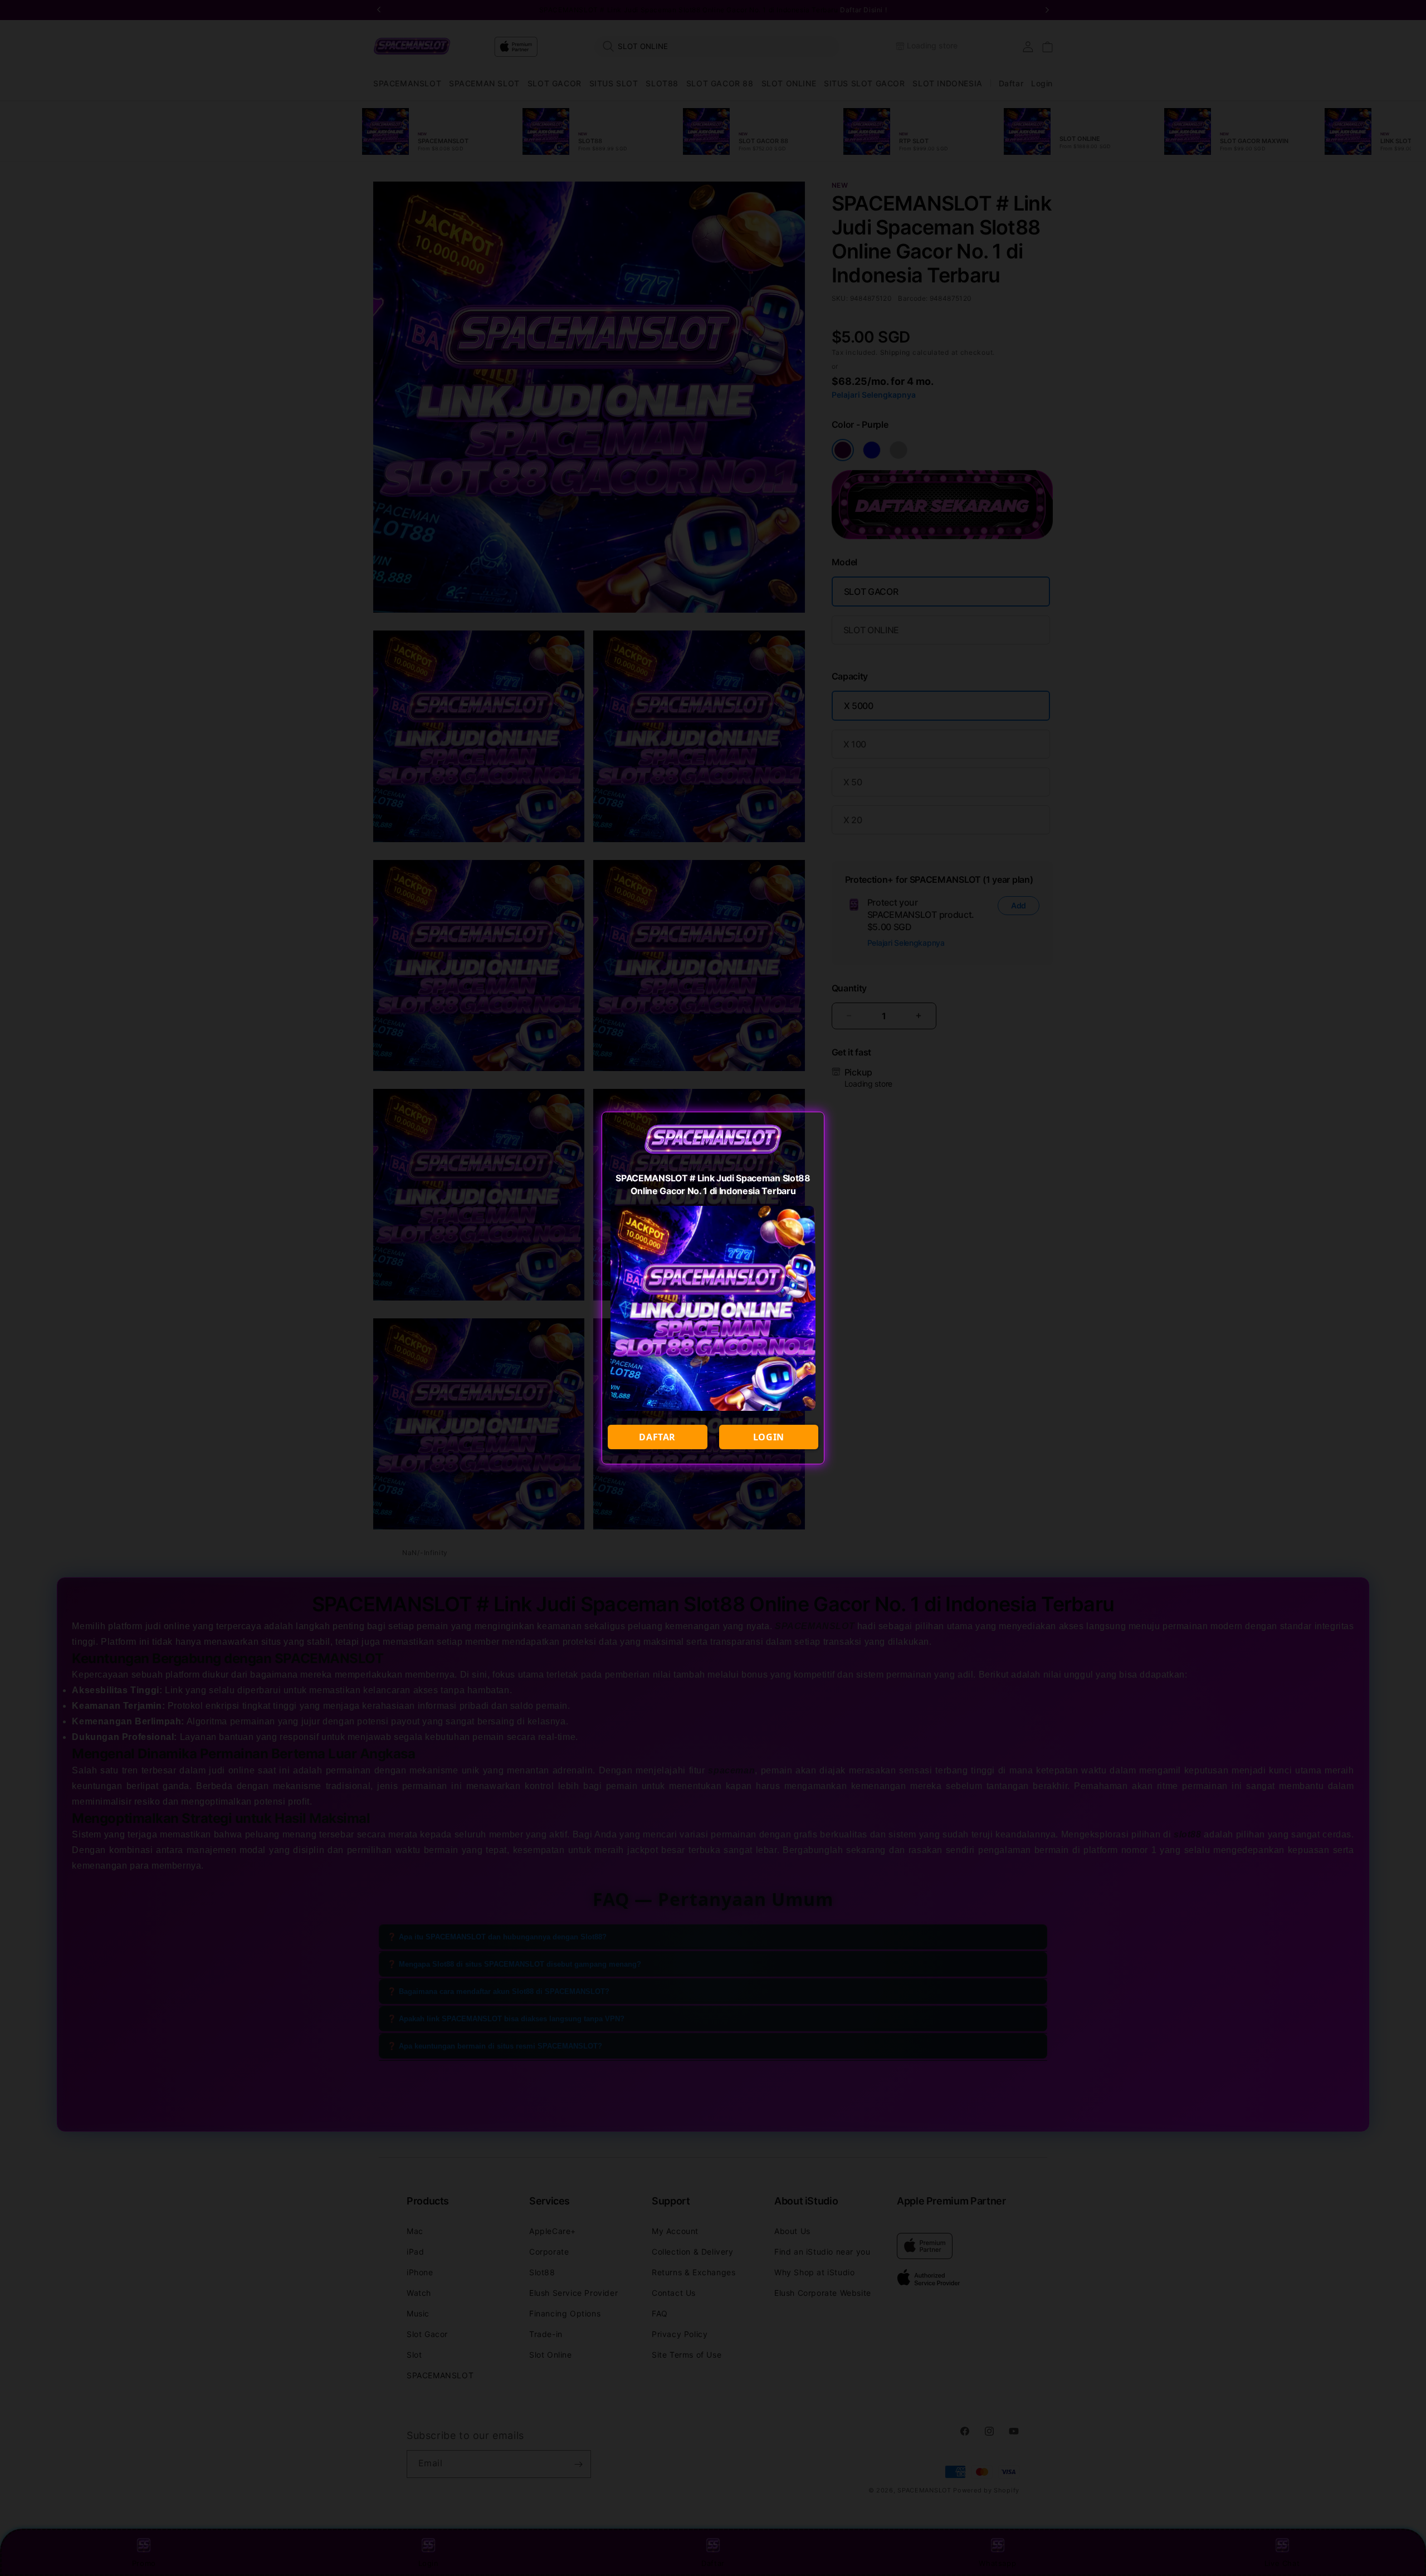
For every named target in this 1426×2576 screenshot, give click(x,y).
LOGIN (769, 1437)
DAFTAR (657, 1437)
